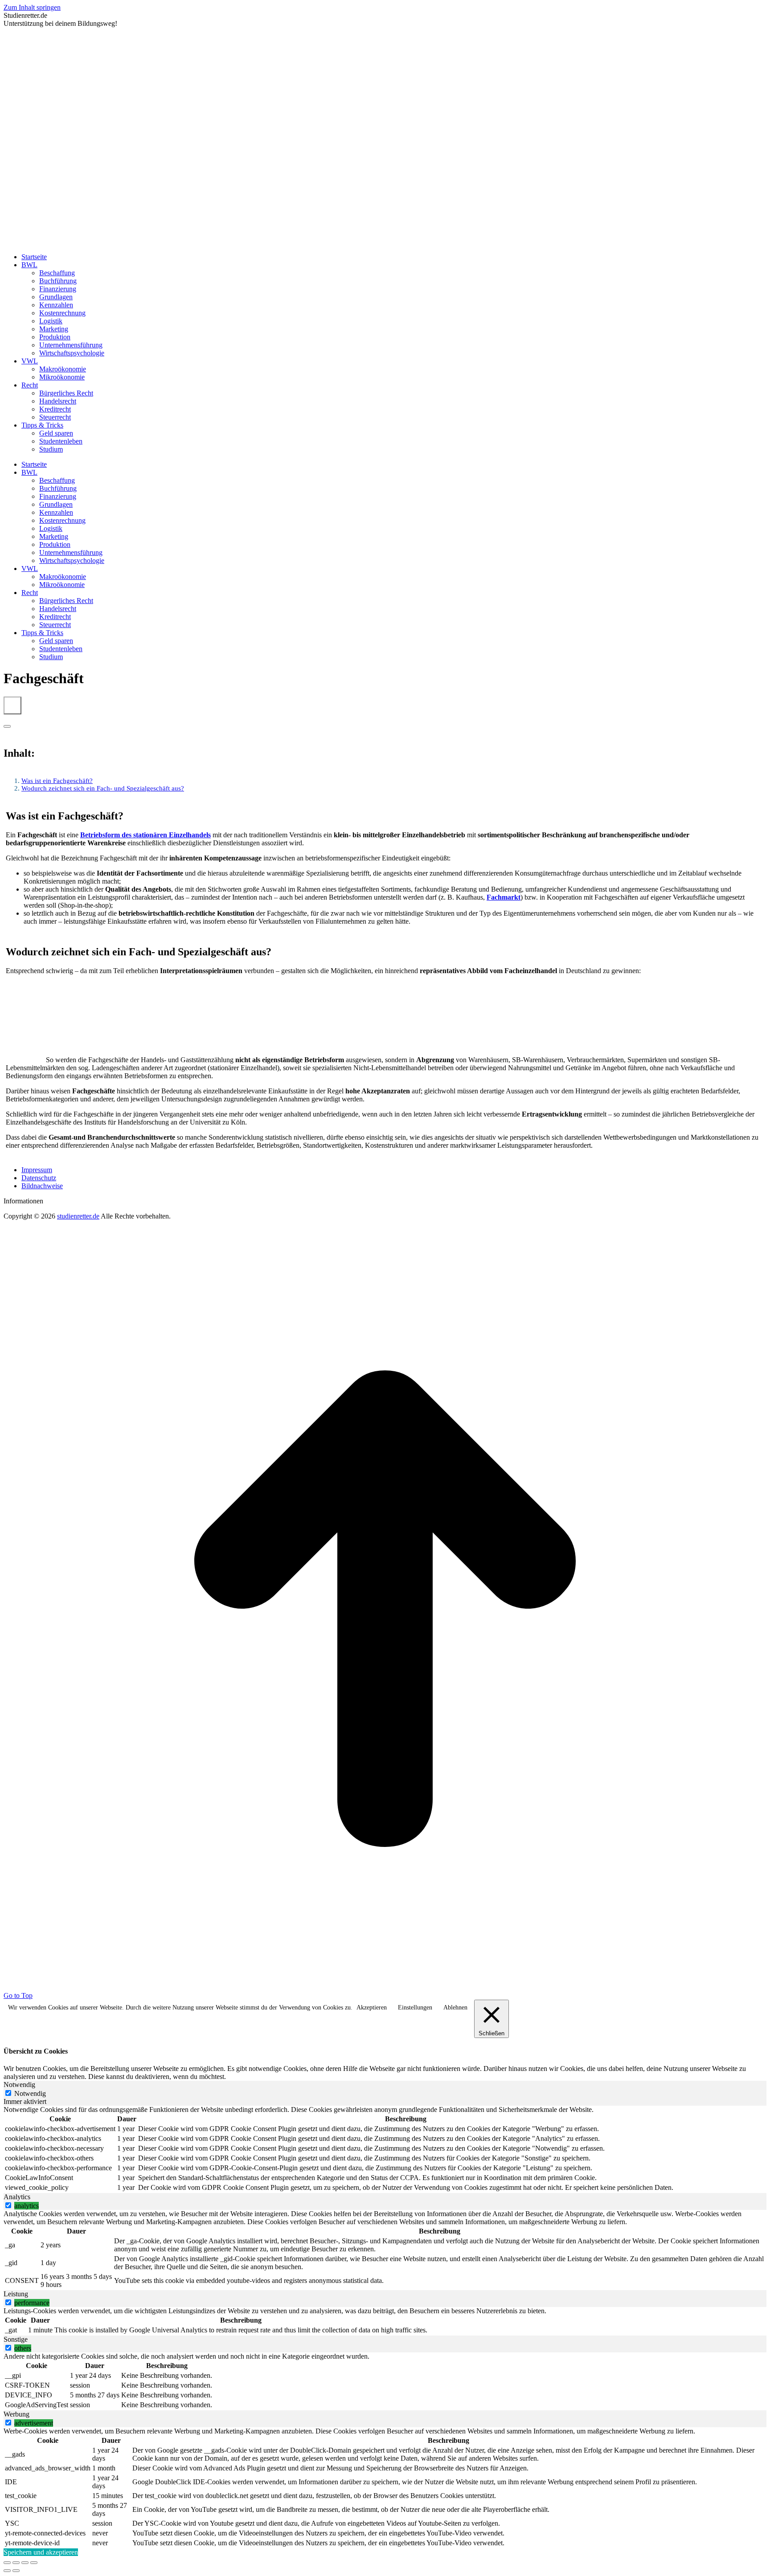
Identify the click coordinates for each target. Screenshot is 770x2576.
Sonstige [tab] (16, 2339)
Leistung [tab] (16, 2294)
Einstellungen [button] (415, 2007)
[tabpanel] (385, 2149)
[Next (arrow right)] (16, 2571)
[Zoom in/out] (34, 2563)
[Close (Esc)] (7, 2563)
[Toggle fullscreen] (25, 2563)
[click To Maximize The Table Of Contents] (12, 705)
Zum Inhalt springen (32, 7)
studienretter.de (78, 1216)
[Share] (16, 2563)
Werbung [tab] (16, 2414)
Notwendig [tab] (19, 2085)
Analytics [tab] (17, 2197)
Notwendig (30, 2093)
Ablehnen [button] (455, 2007)
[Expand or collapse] (7, 726)
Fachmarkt (504, 897)
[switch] (8, 2205)
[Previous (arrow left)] (7, 2571)
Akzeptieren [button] (372, 2007)
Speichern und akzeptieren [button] (41, 2552)
